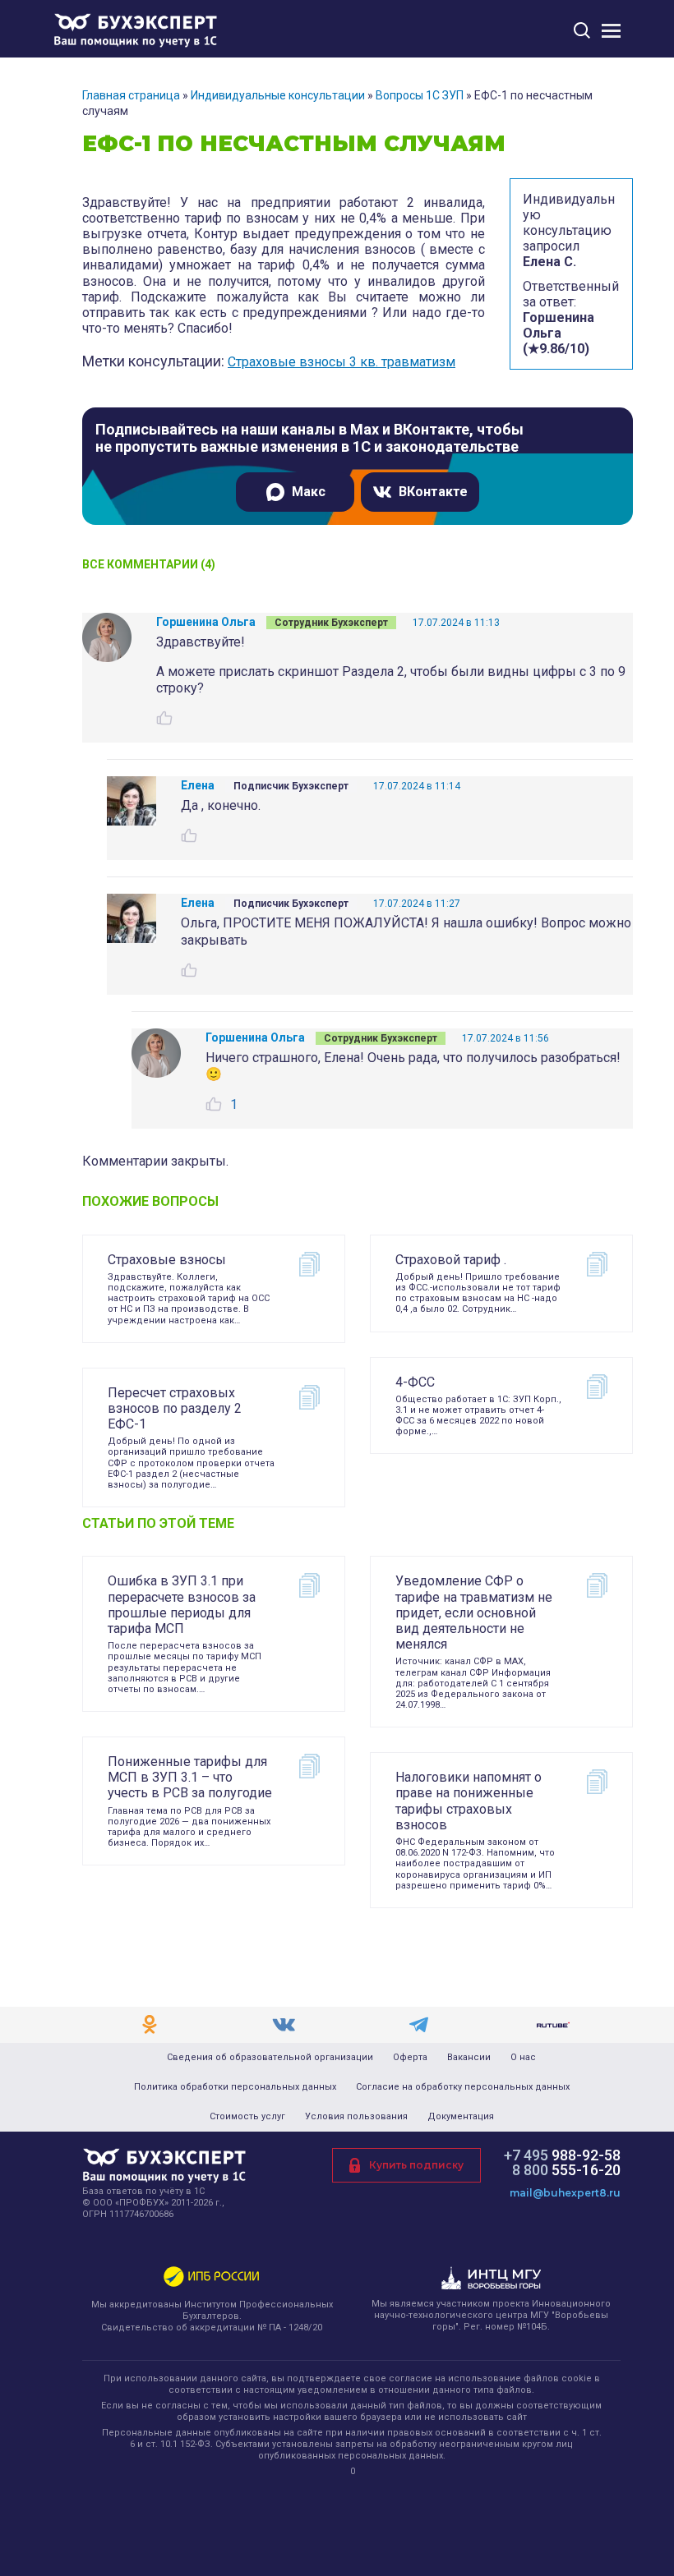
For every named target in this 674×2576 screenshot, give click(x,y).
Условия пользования (356, 2117)
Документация (461, 2117)
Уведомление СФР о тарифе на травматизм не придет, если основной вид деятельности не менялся (474, 1612)
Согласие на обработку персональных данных (463, 2087)
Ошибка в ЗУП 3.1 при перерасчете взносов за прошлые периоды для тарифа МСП (182, 1605)
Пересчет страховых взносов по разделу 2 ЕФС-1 (175, 1408)
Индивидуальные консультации (278, 95)
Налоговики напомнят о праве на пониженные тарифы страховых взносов (469, 1801)
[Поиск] (582, 30)
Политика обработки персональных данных (235, 2087)
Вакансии (469, 2058)
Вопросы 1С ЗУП (420, 95)
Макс (309, 492)
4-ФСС (415, 1382)
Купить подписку (416, 2165)
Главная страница (131, 95)
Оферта (410, 2058)
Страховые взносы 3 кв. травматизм (342, 362)
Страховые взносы (167, 1260)
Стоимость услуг (247, 2117)
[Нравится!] (164, 718)
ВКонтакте (433, 492)
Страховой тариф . (451, 1260)
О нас (523, 2058)
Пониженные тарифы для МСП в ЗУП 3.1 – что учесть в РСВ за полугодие (190, 1777)
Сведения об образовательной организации (270, 2058)
